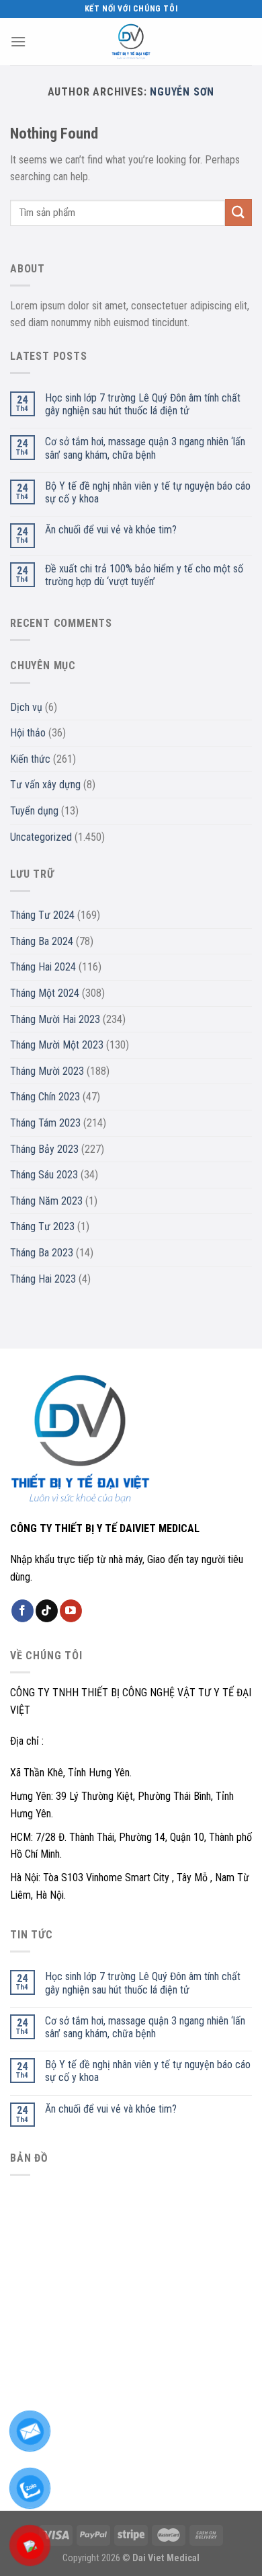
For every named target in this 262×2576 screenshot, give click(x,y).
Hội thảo (28, 733)
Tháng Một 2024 (45, 993)
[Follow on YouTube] (71, 1611)
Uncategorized (41, 837)
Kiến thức (30, 759)
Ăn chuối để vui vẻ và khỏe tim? (111, 530)
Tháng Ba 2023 (42, 1253)
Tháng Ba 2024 (42, 941)
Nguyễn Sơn (182, 92)
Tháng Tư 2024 (42, 915)
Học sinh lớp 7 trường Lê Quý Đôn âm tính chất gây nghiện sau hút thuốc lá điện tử (143, 404)
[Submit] (238, 212)
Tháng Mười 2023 (47, 1071)
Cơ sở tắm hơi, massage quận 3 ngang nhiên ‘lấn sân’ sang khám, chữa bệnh (145, 448)
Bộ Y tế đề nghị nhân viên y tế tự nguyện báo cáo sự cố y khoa (148, 492)
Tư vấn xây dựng (45, 785)
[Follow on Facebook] (23, 1611)
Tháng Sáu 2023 (44, 1175)
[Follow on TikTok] (47, 1611)
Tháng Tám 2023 (45, 1123)
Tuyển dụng (34, 811)
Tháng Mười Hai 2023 (55, 1019)
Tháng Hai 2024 (43, 967)
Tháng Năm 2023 (46, 1201)
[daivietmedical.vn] (131, 42)
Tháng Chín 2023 (45, 1097)
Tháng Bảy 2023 (44, 1149)
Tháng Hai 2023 (43, 1279)
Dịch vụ (26, 707)
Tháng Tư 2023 (42, 1226)
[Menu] (18, 41)
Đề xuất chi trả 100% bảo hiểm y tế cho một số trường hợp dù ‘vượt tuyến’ (144, 575)
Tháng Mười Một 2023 (57, 1045)
